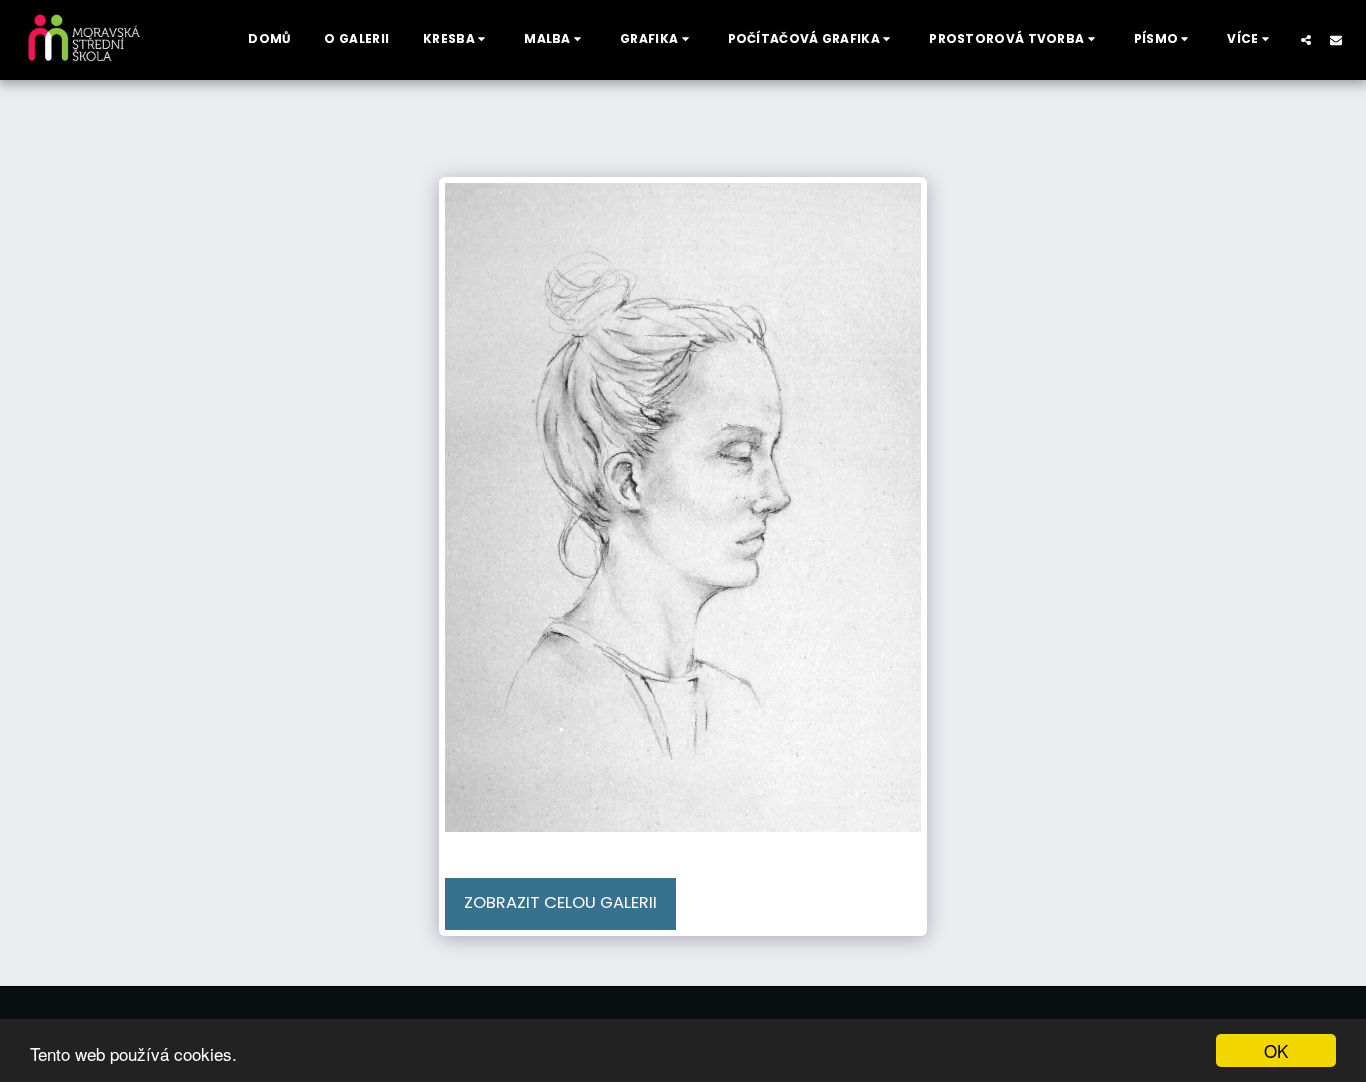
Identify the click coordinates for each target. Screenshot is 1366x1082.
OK (1276, 1050)
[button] (456, 40)
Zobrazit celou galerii (560, 902)
